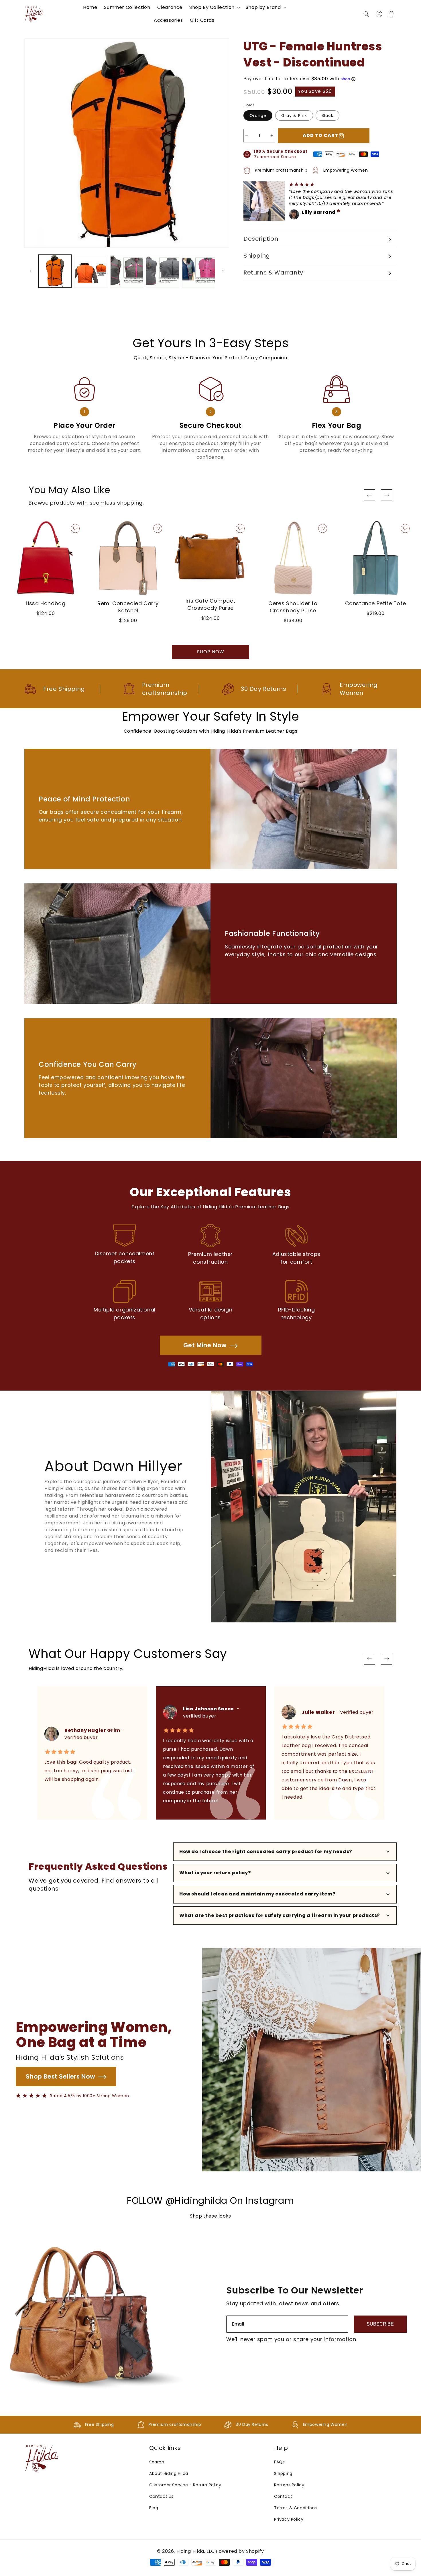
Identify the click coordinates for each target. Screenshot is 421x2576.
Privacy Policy (289, 2519)
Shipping (283, 2473)
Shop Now (211, 652)
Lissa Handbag (46, 603)
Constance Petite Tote (376, 603)
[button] (214, 8)
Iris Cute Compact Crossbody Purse (210, 604)
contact (283, 2496)
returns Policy (289, 2485)
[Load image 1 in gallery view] (55, 271)
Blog (154, 2508)
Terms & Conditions (296, 2508)
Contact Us (161, 2496)
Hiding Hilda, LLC (196, 2551)
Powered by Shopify (240, 2551)
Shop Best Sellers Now (61, 2076)
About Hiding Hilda (169, 2473)
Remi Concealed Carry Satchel (128, 607)
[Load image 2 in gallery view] (91, 271)
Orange (258, 115)
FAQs (279, 2462)
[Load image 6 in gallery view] (199, 271)
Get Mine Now (205, 1345)
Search (157, 2462)
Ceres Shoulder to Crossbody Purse (293, 607)
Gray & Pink (294, 115)
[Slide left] (31, 271)
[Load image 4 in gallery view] (127, 271)
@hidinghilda (196, 2200)
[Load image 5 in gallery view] (163, 271)
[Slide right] (223, 271)
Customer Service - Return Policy (185, 2485)
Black (327, 115)
